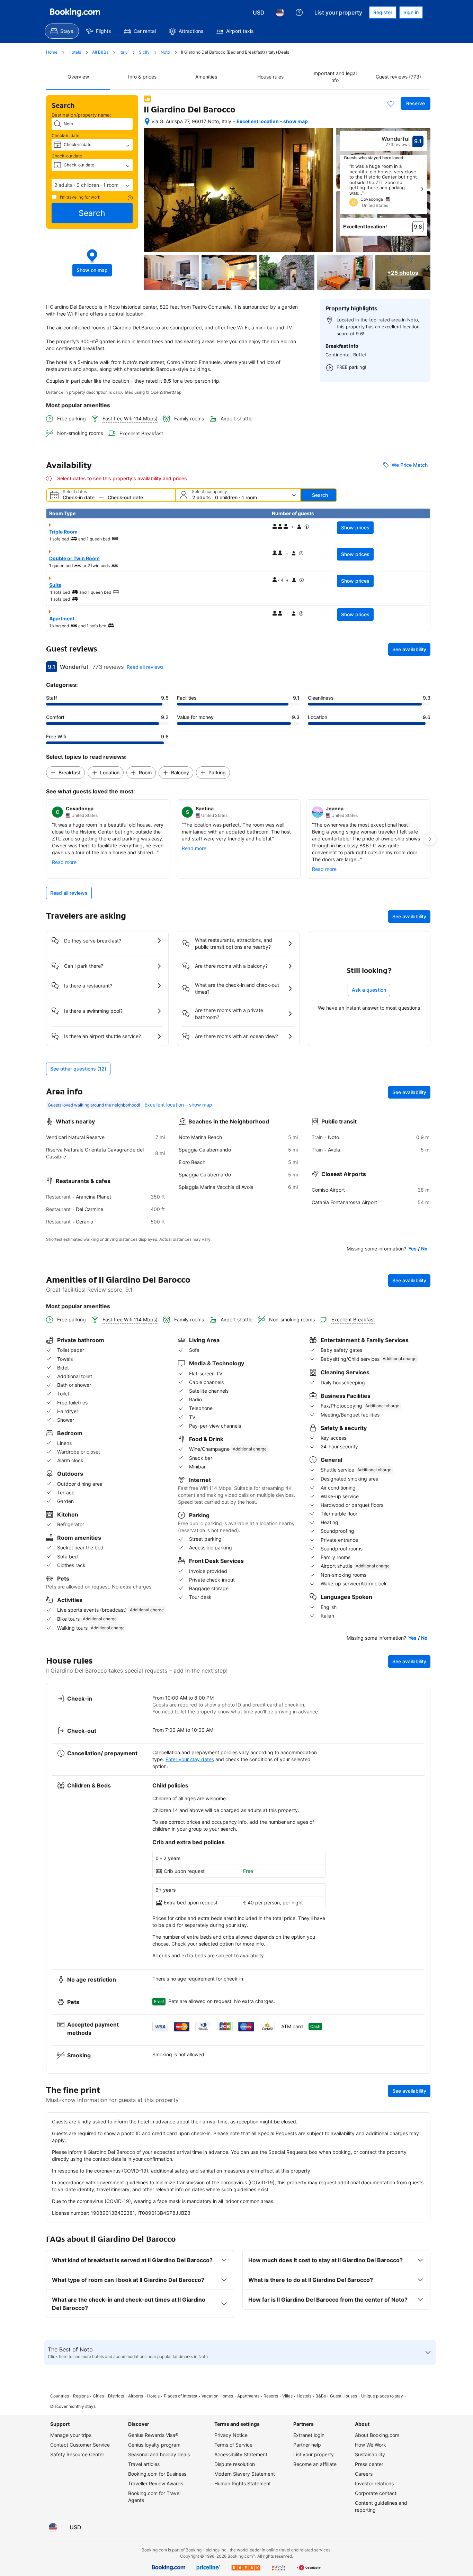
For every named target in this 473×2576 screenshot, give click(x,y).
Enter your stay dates (190, 1759)
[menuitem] (62, 31)
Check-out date (67, 156)
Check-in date (65, 135)
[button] (92, 185)
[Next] (422, 189)
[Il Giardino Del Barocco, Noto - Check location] (147, 121)
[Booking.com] (75, 12)
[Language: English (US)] (280, 12)
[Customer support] (299, 12)
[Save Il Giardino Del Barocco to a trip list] (391, 103)
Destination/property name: (81, 115)
